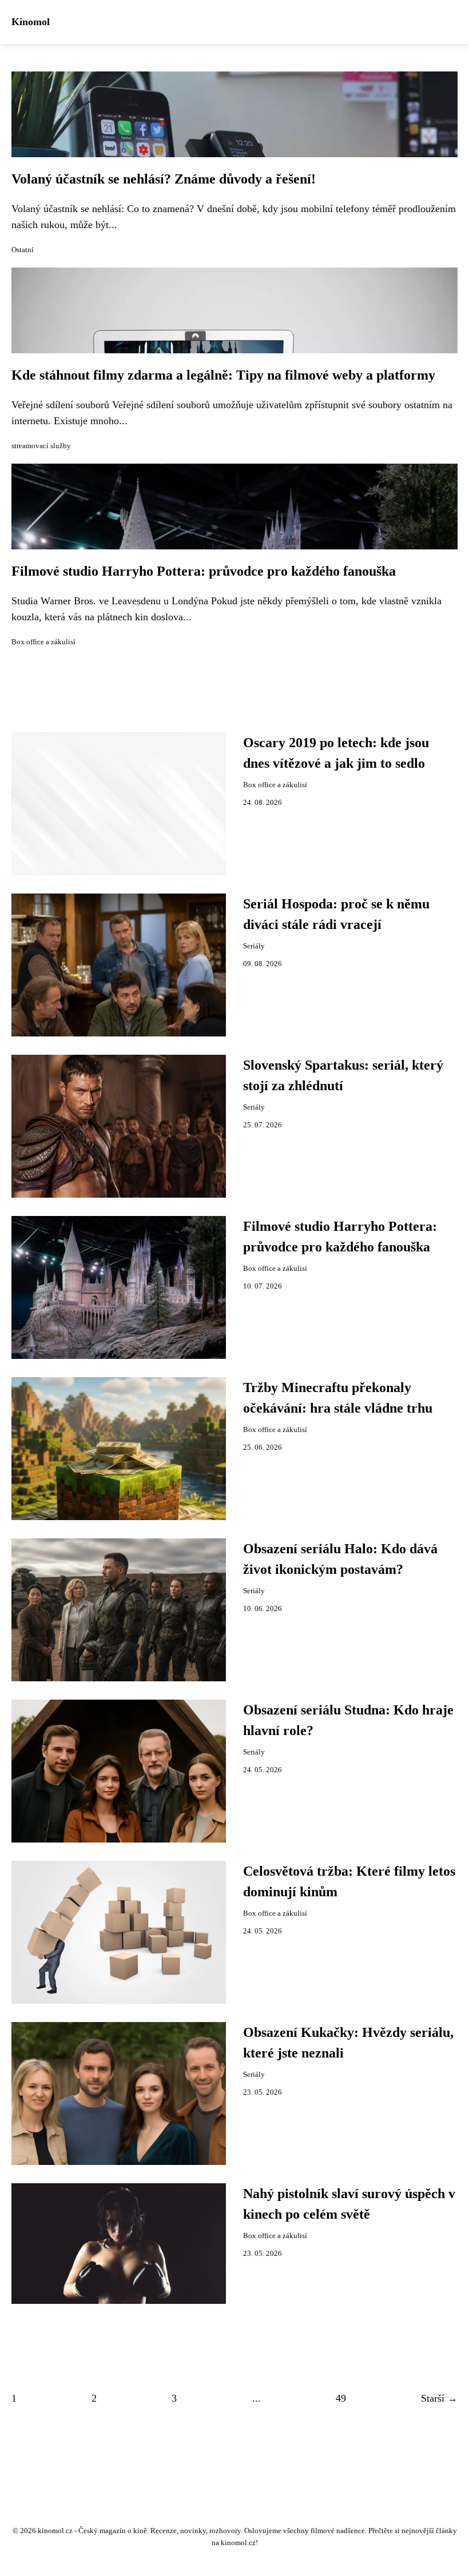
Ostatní (23, 250)
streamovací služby (41, 446)
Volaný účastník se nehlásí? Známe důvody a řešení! (164, 179)
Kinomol (31, 22)
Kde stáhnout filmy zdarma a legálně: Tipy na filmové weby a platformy (223, 375)
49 (341, 2398)
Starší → (439, 2398)
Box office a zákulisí (43, 642)
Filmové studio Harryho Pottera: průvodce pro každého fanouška (204, 571)
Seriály (254, 946)
